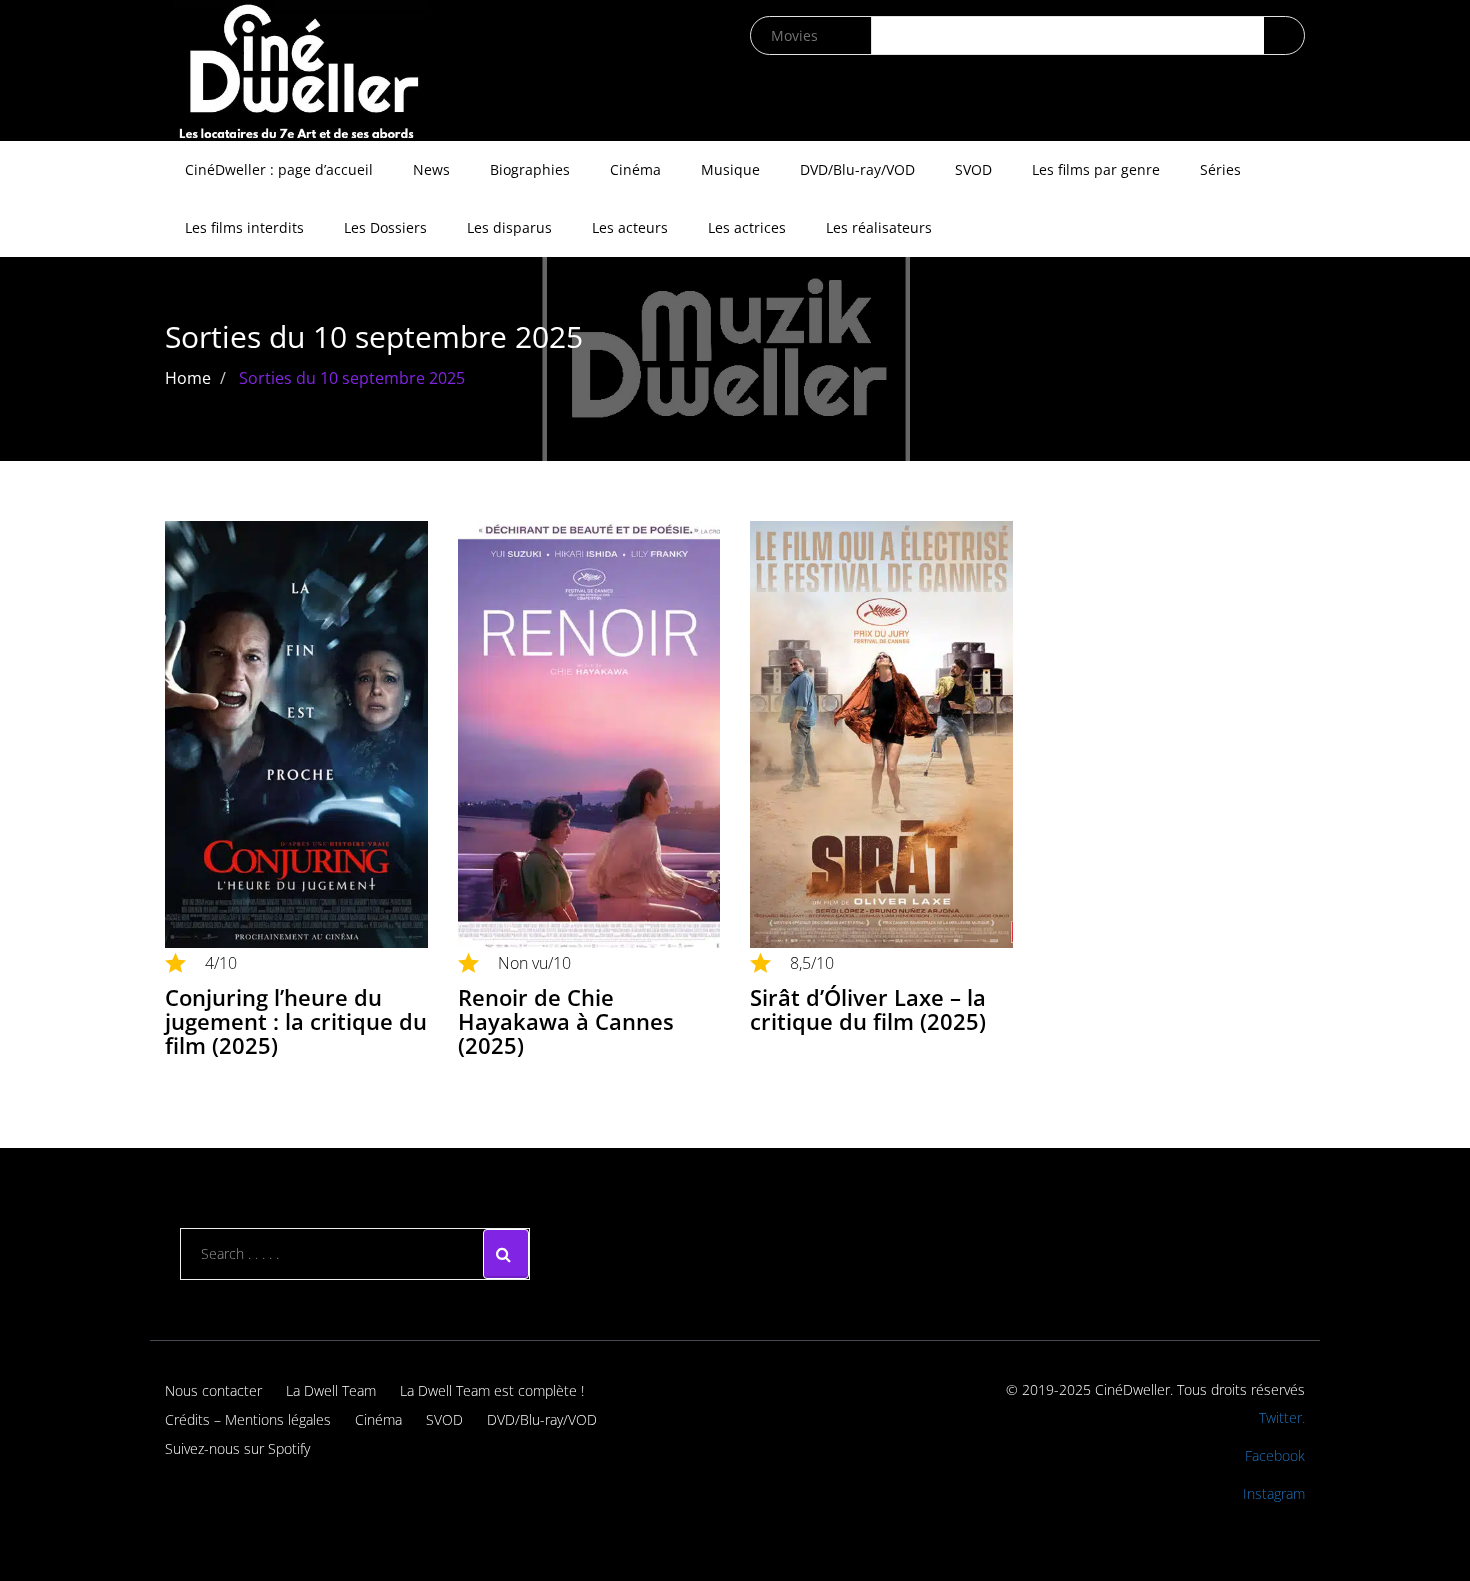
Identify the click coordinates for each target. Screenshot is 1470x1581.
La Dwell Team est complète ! (492, 1390)
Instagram (1274, 1493)
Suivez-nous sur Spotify (237, 1448)
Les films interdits (244, 227)
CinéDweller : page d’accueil (279, 169)
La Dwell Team (331, 1390)
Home (188, 378)
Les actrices (747, 227)
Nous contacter (213, 1390)
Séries (1220, 169)
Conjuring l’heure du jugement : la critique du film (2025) (296, 1021)
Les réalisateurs (879, 227)
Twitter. (1282, 1417)
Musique (730, 169)
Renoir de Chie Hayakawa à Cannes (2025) (566, 1021)
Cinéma (635, 169)
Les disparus (509, 227)
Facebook (1275, 1455)
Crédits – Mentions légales (248, 1419)
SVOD (973, 169)
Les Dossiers (385, 227)
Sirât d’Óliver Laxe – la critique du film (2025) (868, 1009)
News (431, 169)
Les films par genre (1096, 169)
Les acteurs (630, 227)
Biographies (530, 169)
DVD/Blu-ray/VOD (857, 169)
